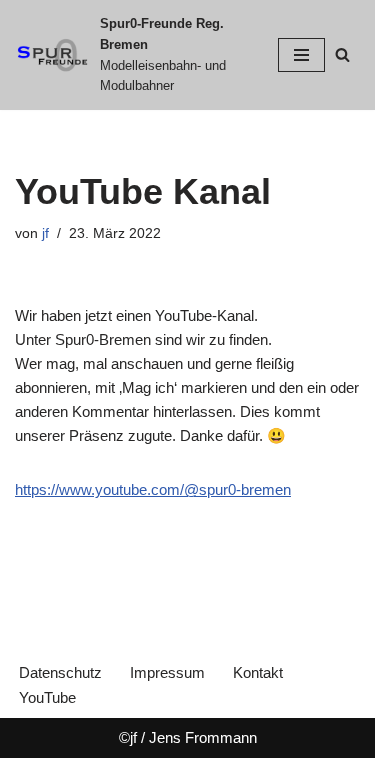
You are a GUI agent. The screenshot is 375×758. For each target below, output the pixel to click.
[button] (42, 64)
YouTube (47, 697)
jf (45, 233)
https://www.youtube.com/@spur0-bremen (153, 489)
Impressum (167, 672)
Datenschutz (60, 672)
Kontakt (258, 672)
